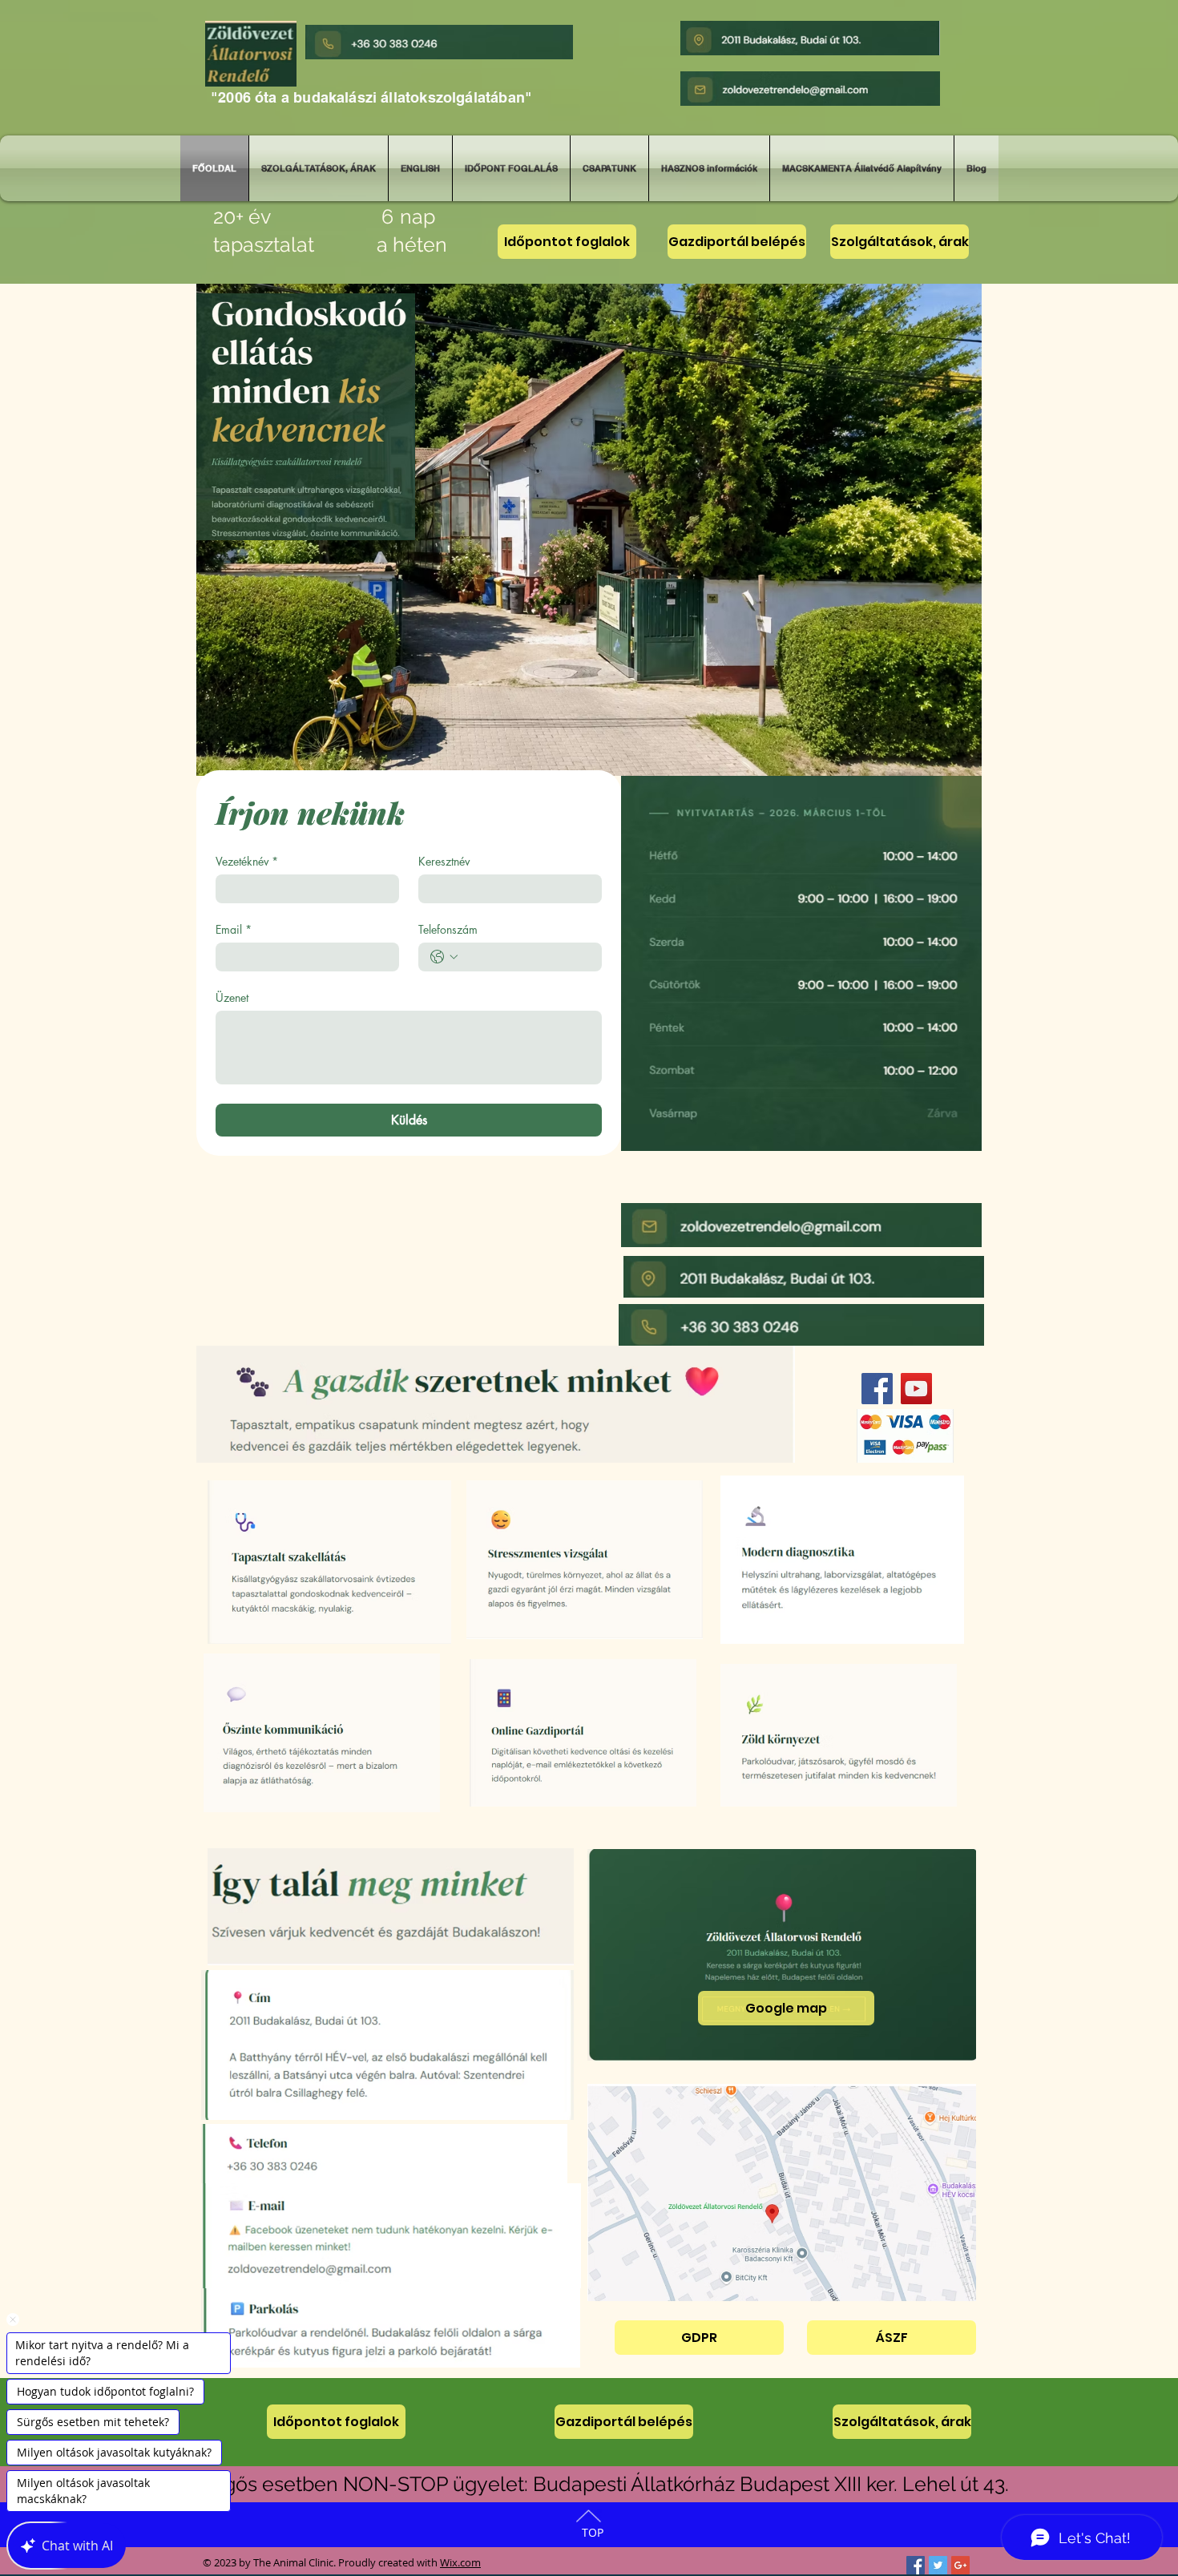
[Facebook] (877, 1389)
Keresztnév (444, 861)
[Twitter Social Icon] (938, 2565)
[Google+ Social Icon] (960, 2565)
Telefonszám (448, 929)
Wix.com (460, 2562)
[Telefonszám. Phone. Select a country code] (444, 957)
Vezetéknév (247, 861)
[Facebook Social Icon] (916, 2565)
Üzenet (232, 997)
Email (234, 929)
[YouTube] (916, 1389)
